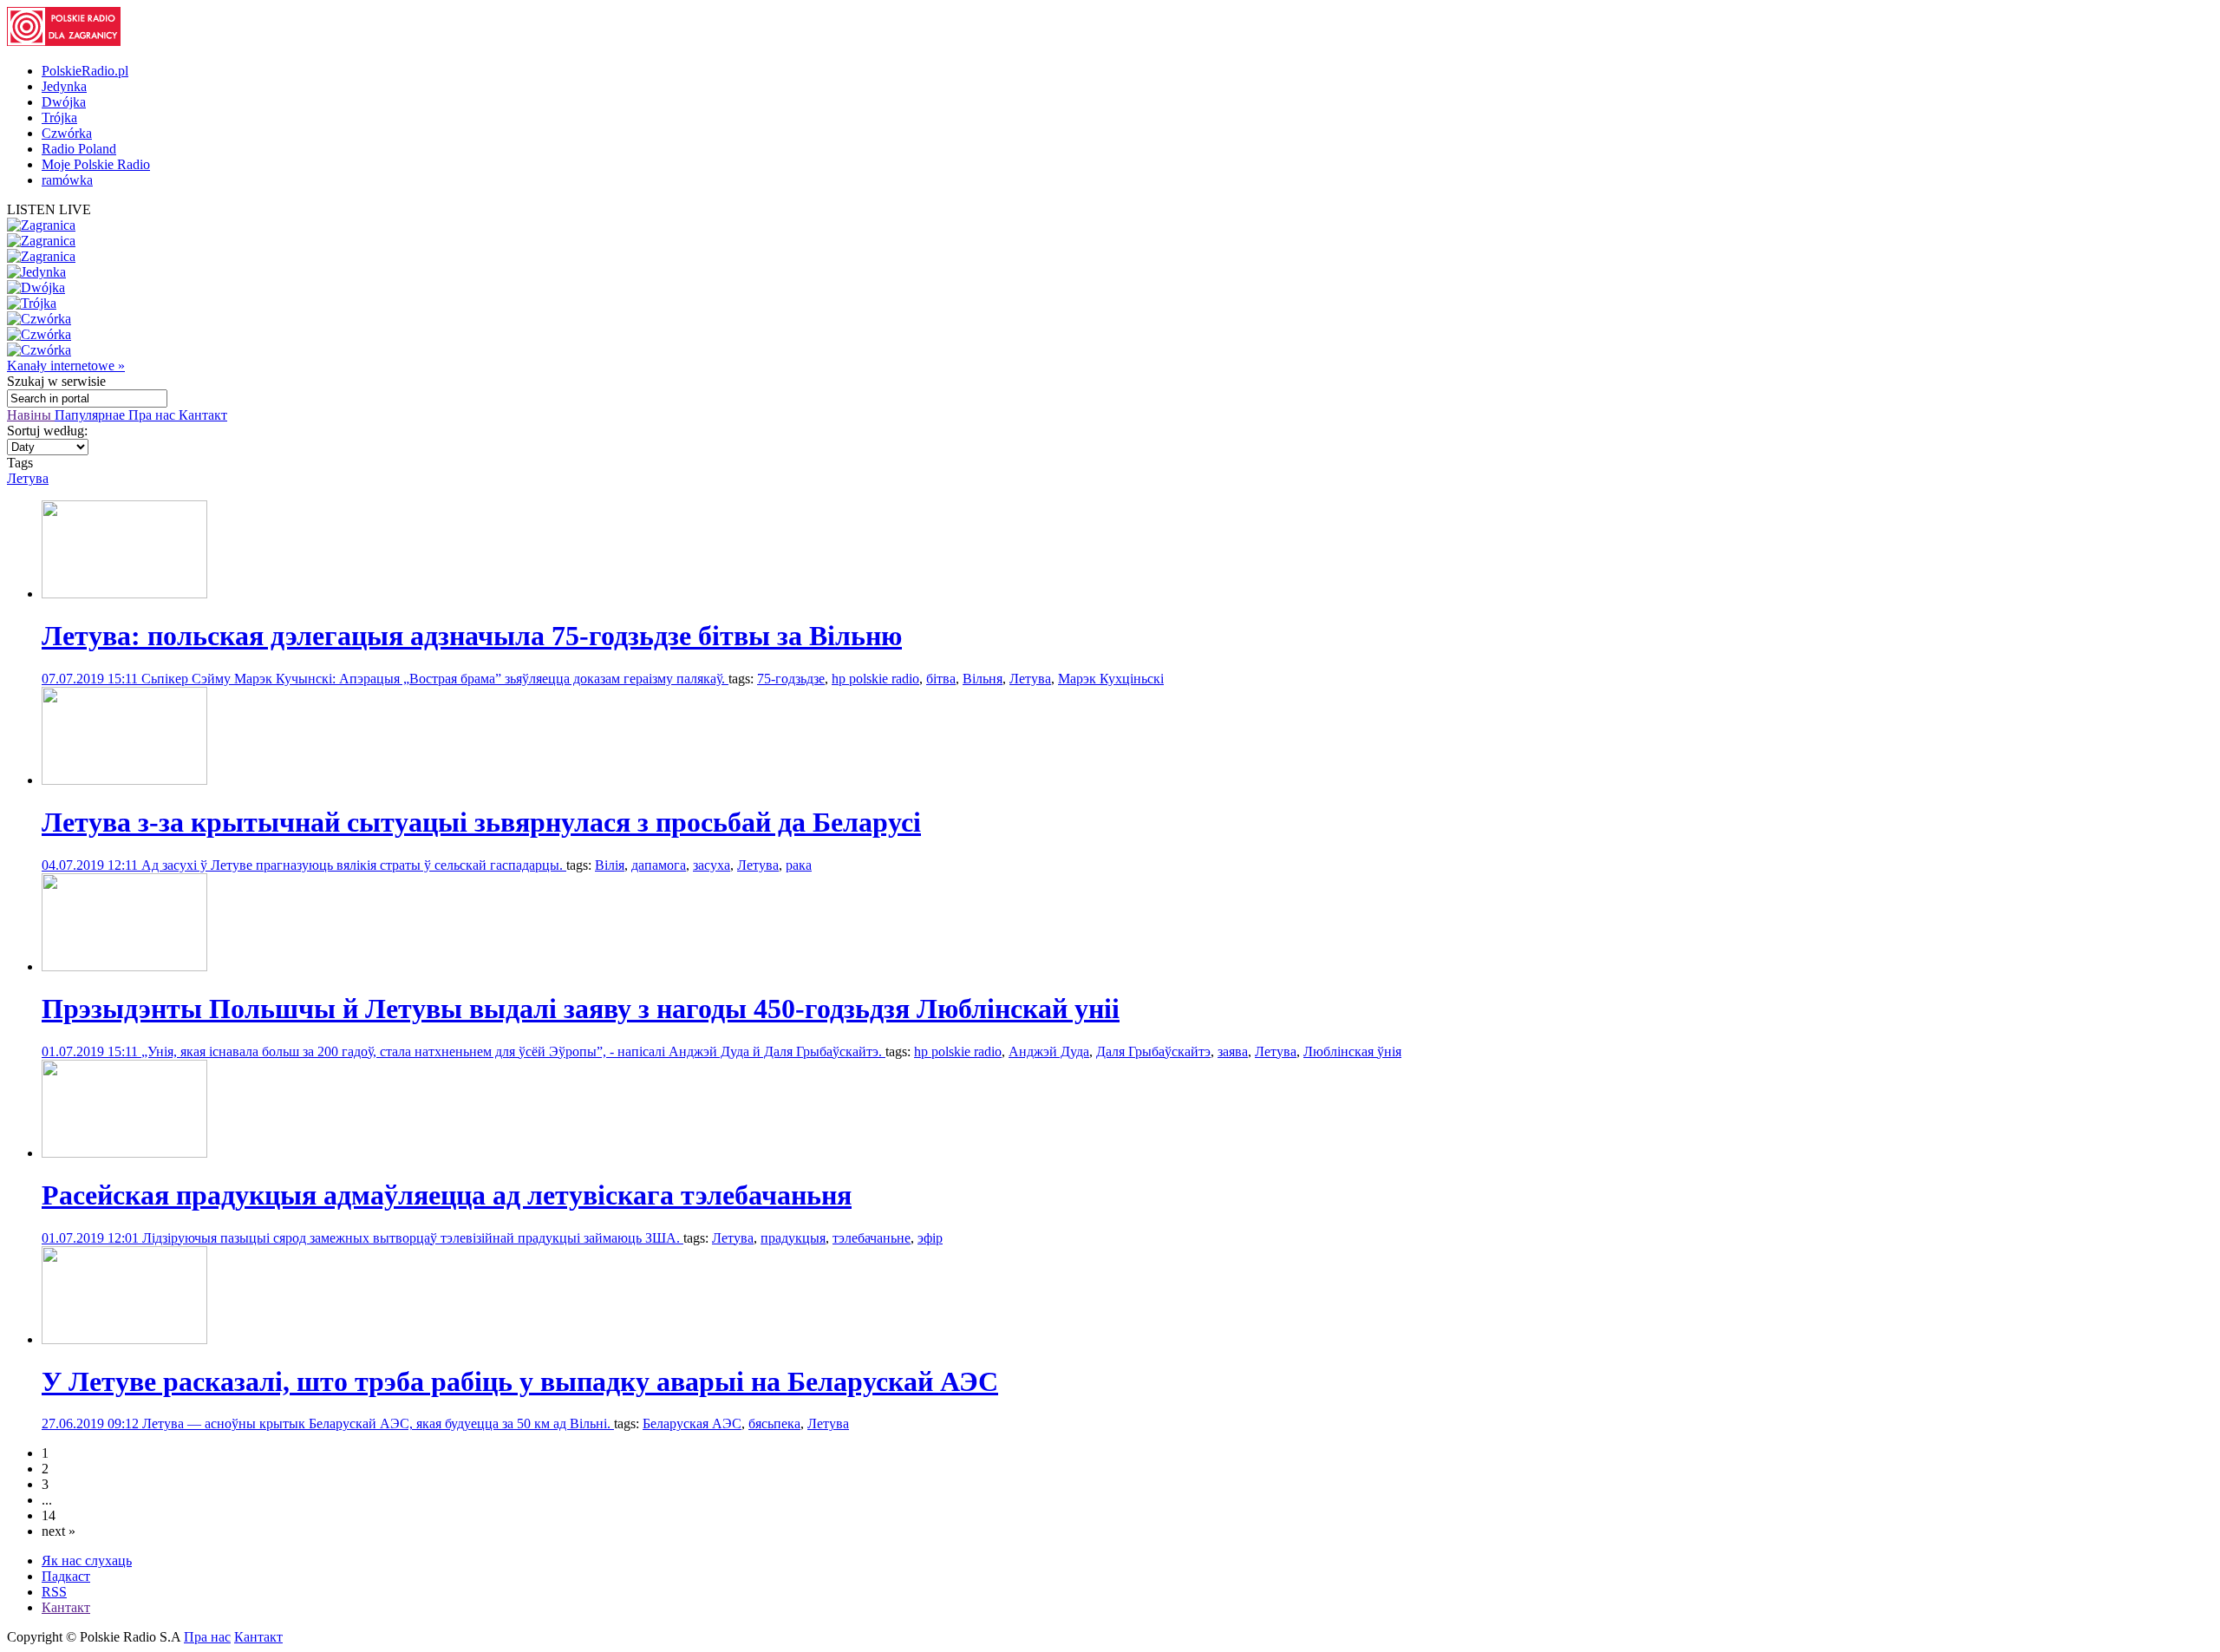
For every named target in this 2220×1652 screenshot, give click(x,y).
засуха (712, 865)
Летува (28, 478)
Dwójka (64, 102)
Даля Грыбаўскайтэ (1153, 1051)
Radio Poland (79, 149)
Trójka (59, 118)
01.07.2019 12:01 (92, 1238)
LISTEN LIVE (49, 209)
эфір (930, 1238)
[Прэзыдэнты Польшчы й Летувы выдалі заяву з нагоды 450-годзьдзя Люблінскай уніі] (124, 966)
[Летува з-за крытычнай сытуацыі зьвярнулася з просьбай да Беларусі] (124, 780)
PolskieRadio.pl (85, 71)
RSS (54, 1592)
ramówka (67, 180)
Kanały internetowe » (66, 366)
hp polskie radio (875, 679)
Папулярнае (91, 415)
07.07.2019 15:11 (91, 679)
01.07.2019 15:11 (91, 1051)
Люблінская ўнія (1352, 1051)
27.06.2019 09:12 (92, 1423)
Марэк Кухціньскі (1111, 679)
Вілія (610, 865)
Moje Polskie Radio (96, 164)
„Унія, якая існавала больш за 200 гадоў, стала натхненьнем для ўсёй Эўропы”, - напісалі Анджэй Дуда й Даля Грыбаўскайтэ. (513, 1051)
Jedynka (64, 86)
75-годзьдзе (791, 679)
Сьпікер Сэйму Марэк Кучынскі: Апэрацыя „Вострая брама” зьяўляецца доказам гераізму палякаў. (435, 679)
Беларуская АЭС (692, 1423)
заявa (1233, 1051)
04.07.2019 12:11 (91, 865)
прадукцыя (793, 1238)
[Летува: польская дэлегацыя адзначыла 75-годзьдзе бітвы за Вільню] (124, 594)
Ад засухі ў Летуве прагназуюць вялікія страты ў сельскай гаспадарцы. (354, 865)
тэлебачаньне (872, 1238)
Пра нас (153, 415)
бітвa (941, 679)
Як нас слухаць (87, 1561)
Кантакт (203, 415)
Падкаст (66, 1576)
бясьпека (774, 1423)
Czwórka (67, 133)
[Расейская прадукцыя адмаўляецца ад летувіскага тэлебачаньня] (124, 1153)
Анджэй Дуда (1049, 1051)
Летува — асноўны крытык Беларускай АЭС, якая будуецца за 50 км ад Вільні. (378, 1423)
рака (799, 865)
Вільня (983, 679)
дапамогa (659, 865)
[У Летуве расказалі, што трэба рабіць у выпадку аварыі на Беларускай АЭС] (124, 1339)
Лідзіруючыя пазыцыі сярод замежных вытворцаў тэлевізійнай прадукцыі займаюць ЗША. (413, 1238)
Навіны (31, 415)
